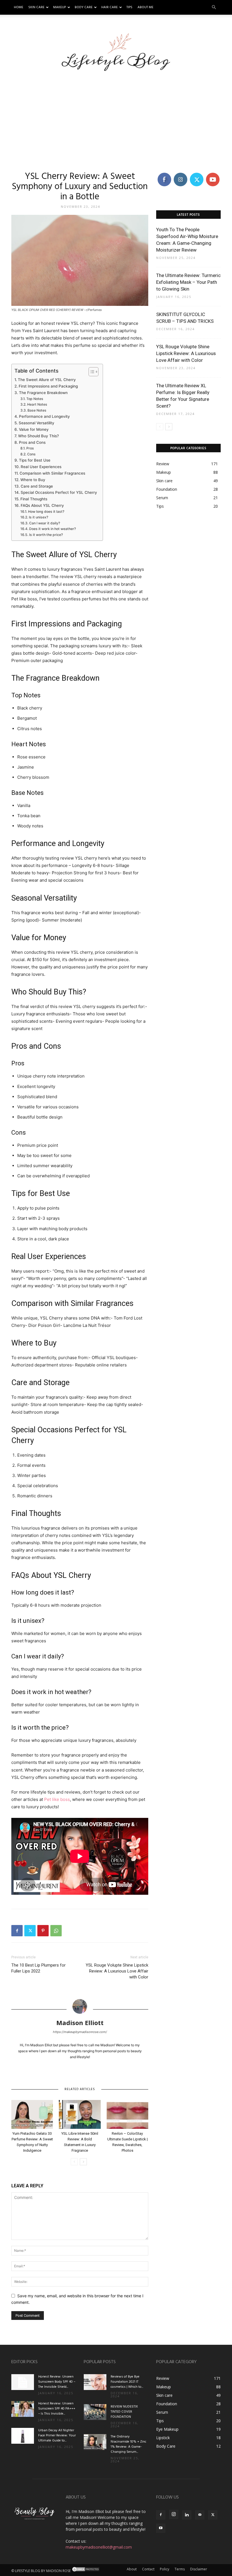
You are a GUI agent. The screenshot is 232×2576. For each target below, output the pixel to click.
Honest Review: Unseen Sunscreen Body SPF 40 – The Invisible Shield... (57, 2382)
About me (145, 7)
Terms (180, 2569)
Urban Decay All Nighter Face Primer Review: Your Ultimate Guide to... (57, 2436)
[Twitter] (30, 1931)
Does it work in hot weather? (52, 529)
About (132, 2569)
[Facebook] (17, 1931)
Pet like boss (57, 1799)
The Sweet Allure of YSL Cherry (47, 380)
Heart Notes (37, 404)
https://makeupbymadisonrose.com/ (80, 2032)
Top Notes (35, 399)
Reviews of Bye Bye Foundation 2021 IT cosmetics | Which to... (127, 2382)
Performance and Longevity (44, 416)
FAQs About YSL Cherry (42, 505)
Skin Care (36, 7)
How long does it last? (46, 511)
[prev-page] (74, 2162)
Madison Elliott (80, 2023)
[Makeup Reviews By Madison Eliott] (116, 49)
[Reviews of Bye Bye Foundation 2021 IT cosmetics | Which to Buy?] (95, 2382)
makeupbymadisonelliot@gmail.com (99, 2547)
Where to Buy (33, 480)
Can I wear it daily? (44, 523)
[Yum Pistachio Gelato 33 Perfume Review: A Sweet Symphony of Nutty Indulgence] (32, 2114)
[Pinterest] (43, 1931)
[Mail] (200, 2515)
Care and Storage (37, 486)
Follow (180, 174)
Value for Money (34, 429)
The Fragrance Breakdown (43, 393)
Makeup (60, 7)
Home (19, 7)
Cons (31, 454)
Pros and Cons (32, 442)
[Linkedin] (187, 2515)
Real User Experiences (41, 467)
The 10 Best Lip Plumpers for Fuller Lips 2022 (38, 1968)
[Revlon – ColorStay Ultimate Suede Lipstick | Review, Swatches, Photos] (127, 2114)
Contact (148, 2569)
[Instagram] (174, 2514)
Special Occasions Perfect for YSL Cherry (59, 492)
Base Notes (37, 410)
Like (164, 174)
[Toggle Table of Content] (91, 372)
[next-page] (83, 2162)
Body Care (84, 7)
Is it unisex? (38, 517)
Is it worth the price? (46, 535)
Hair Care (109, 7)
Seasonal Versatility (36, 423)
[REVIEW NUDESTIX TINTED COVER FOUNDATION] (95, 2412)
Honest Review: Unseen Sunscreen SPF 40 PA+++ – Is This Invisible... (57, 2409)
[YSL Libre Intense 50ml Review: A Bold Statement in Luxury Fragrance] (80, 2114)
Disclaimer (199, 2569)
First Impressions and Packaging (48, 386)
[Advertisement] (116, 117)
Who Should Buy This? (38, 436)
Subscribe (213, 174)
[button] (214, 7)
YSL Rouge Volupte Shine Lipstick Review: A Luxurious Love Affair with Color (117, 1971)
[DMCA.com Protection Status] (86, 2571)
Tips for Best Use (35, 460)
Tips (129, 7)
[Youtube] (161, 2528)
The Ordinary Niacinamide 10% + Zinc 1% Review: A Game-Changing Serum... (128, 2444)
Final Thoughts (34, 499)
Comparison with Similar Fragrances (52, 473)
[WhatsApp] (56, 1931)
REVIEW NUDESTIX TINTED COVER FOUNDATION (124, 2412)
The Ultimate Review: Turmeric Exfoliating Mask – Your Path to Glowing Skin (188, 282)
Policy (165, 2569)
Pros (30, 448)
